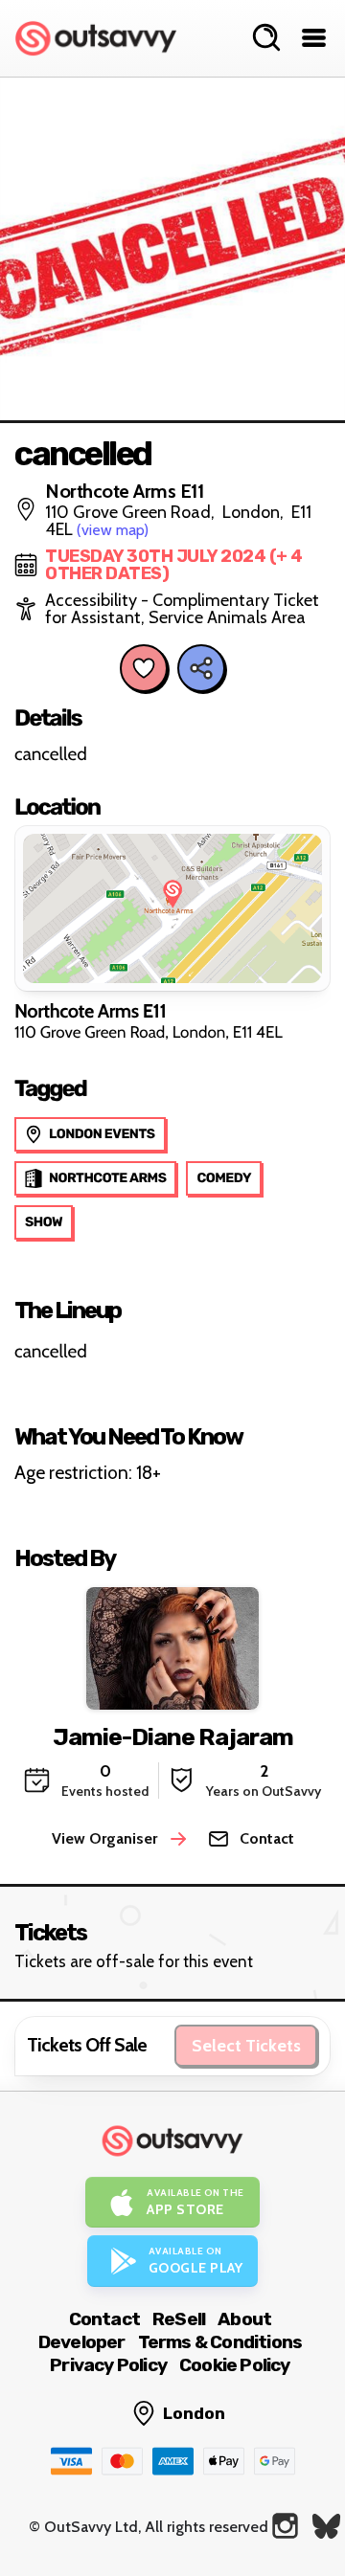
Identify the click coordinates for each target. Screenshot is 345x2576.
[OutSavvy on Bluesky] (326, 2526)
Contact (104, 2319)
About (244, 2319)
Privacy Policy (108, 2365)
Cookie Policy (235, 2365)
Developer (82, 2342)
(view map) (113, 530)
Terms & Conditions (220, 2342)
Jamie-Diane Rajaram (173, 1737)
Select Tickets (246, 2046)
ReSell (179, 2319)
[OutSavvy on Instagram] (285, 2526)
